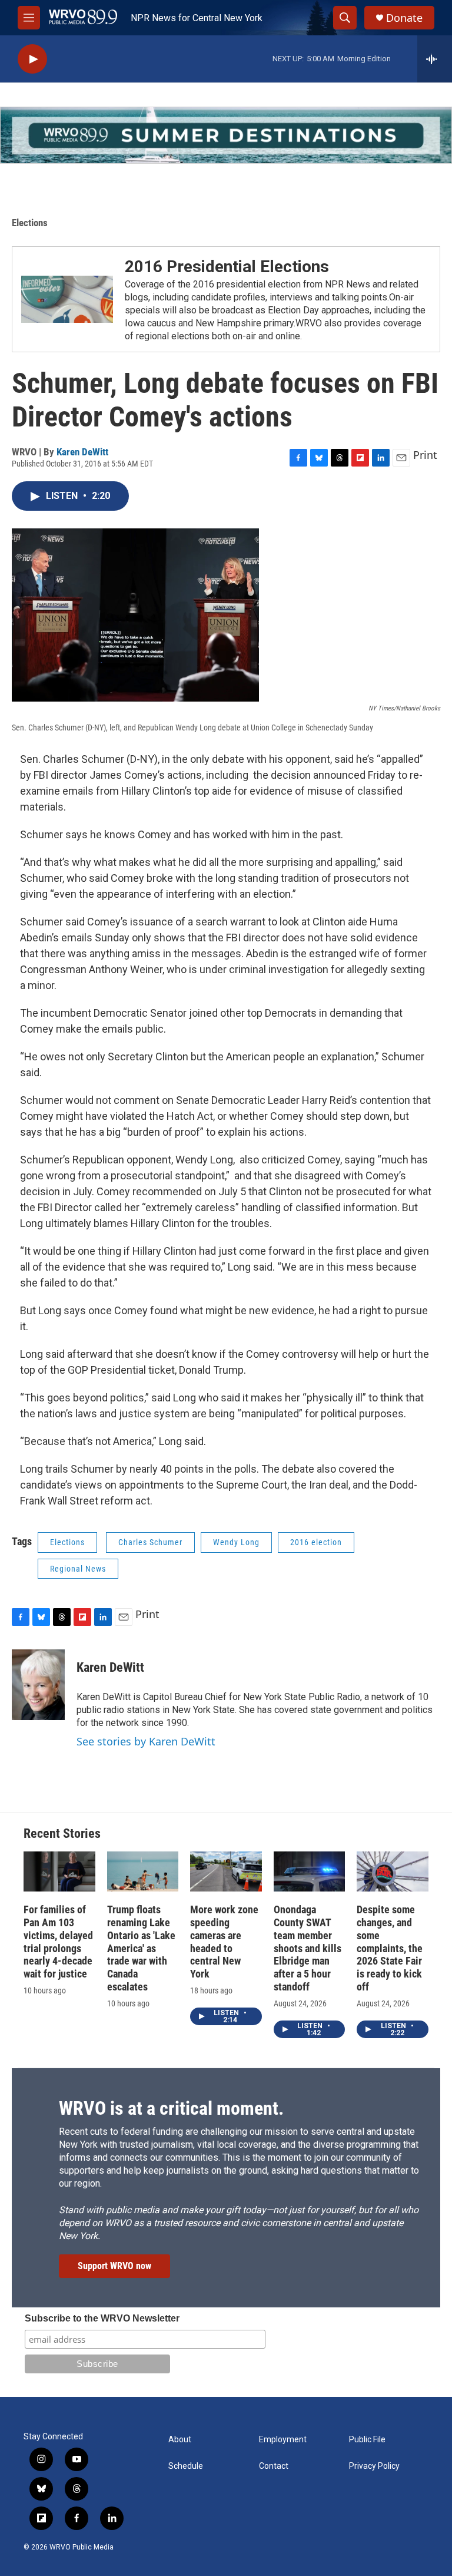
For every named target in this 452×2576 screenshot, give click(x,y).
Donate (404, 18)
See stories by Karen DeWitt (146, 1741)
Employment (283, 2440)
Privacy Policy (374, 2466)
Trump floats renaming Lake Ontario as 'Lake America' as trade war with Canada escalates (141, 1948)
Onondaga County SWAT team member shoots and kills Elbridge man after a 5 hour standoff (308, 1948)
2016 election (316, 1542)
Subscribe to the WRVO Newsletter (102, 2318)
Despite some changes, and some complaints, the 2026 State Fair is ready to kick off (390, 1948)
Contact (274, 2466)
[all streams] (435, 59)
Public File (367, 2440)
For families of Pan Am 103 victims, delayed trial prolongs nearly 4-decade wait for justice (58, 1942)
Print (425, 455)
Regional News (78, 1569)
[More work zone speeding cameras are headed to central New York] (226, 1871)
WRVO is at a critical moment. (171, 2108)
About (180, 2440)
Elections (30, 223)
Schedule (186, 2466)
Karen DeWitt (82, 452)
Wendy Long (236, 1542)
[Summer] (226, 135)
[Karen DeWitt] (38, 1685)
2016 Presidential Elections (227, 267)
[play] (32, 59)
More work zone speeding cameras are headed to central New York (224, 1942)
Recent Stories (62, 1833)
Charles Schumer (150, 1542)
